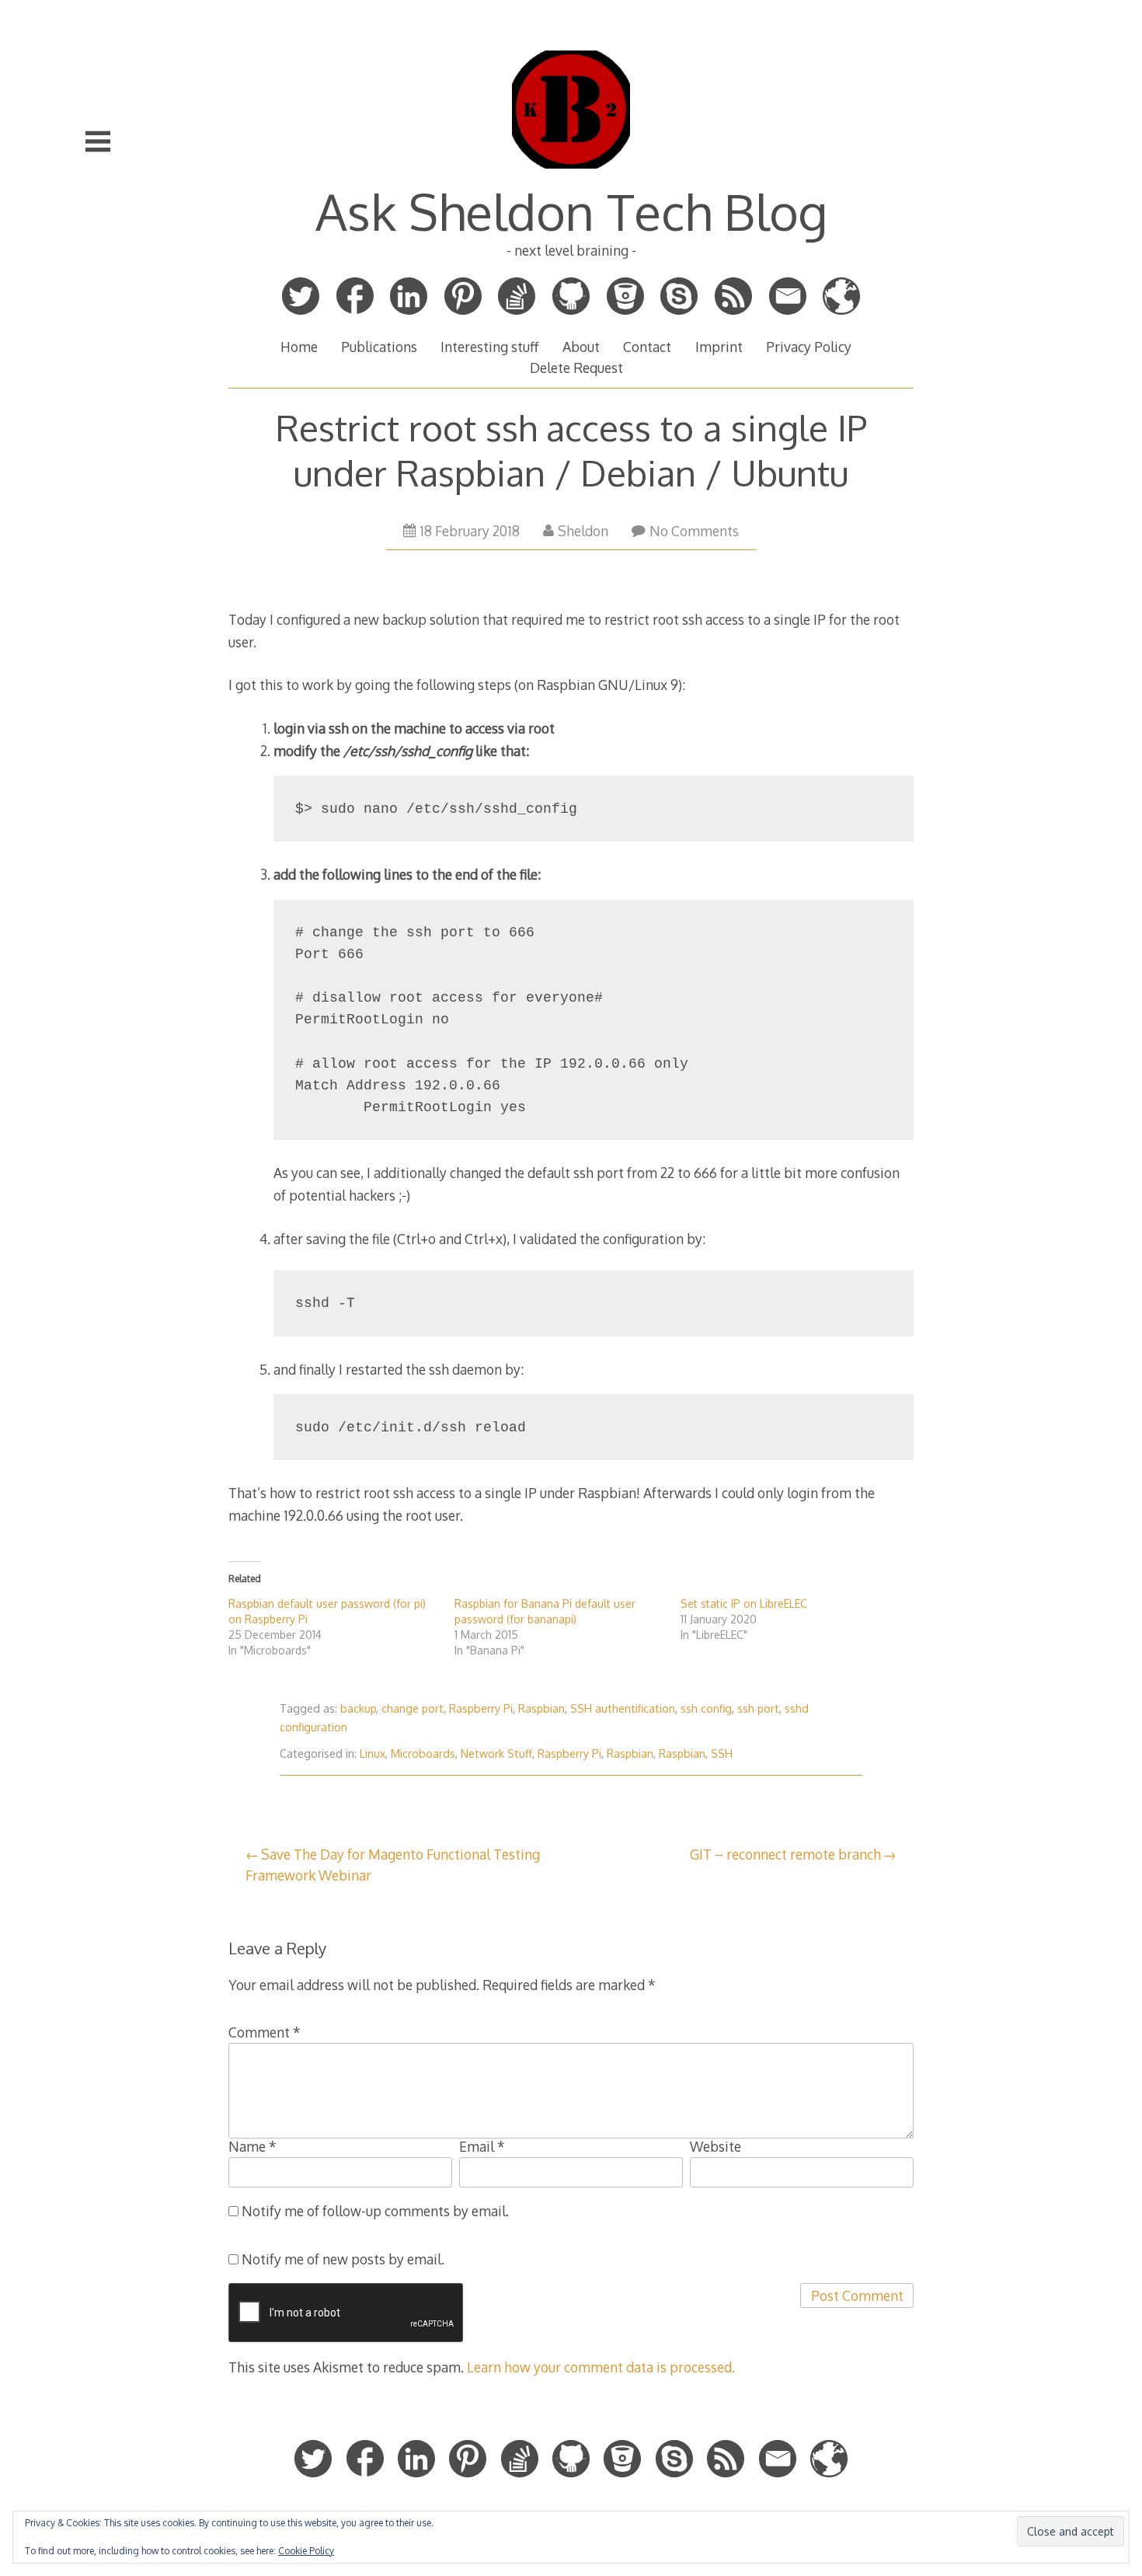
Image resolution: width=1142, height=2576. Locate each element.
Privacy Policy (809, 347)
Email (482, 2146)
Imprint (719, 347)
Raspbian (541, 1708)
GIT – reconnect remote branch (785, 1854)
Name (252, 2146)
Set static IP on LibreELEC (744, 1603)
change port (413, 1708)
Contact (647, 347)
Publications (379, 347)
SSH (722, 1753)
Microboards (423, 1753)
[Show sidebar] (98, 141)
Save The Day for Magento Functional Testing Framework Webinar (393, 1864)
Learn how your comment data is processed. (601, 2367)
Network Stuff (496, 1753)
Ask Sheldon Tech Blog (571, 211)
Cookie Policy (306, 2551)
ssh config (706, 1708)
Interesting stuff (489, 347)
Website (715, 2146)
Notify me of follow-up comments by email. (375, 2211)
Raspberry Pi (481, 1708)
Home (299, 347)
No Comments (694, 531)
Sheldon (583, 531)
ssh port (758, 1708)
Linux (373, 1753)
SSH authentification (623, 1708)
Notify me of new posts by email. (343, 2259)
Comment (265, 2032)
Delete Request (576, 368)
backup (358, 1708)
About (581, 347)
